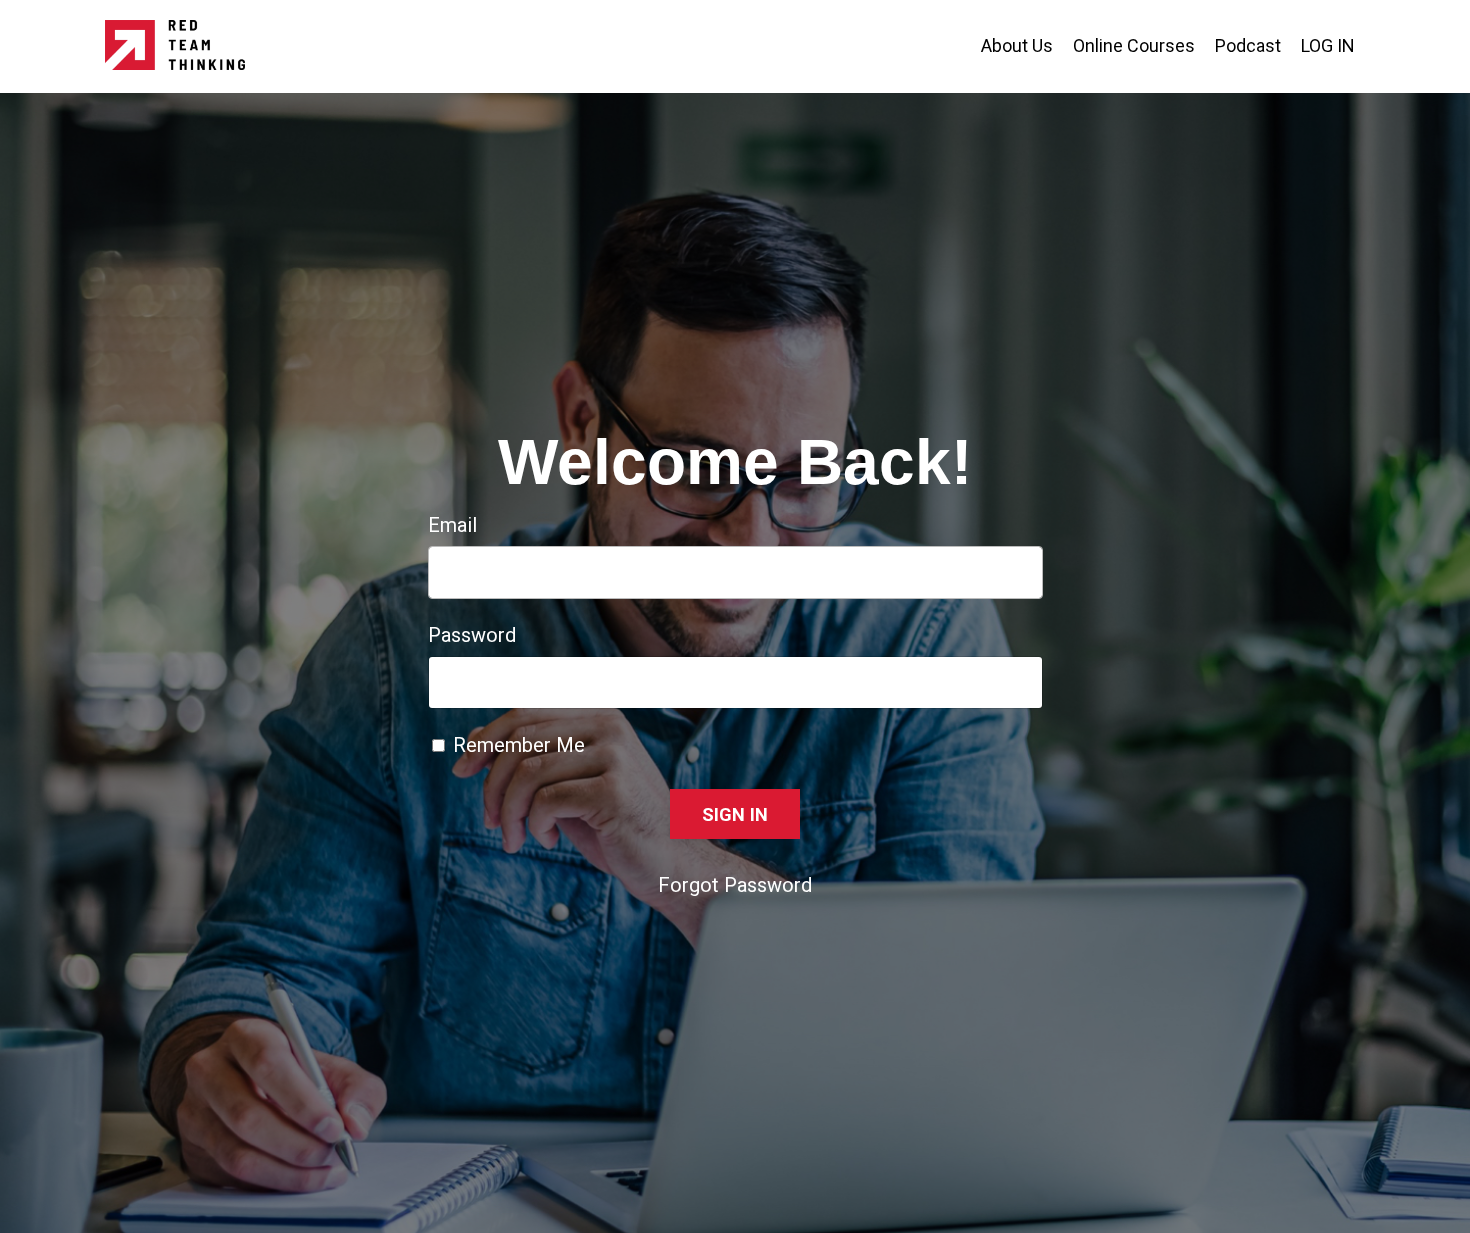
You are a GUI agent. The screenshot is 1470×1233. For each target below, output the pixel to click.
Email (452, 525)
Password (472, 635)
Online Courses (1134, 45)
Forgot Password (735, 885)
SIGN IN (735, 814)
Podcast (1248, 45)
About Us (1017, 45)
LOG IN (1328, 45)
